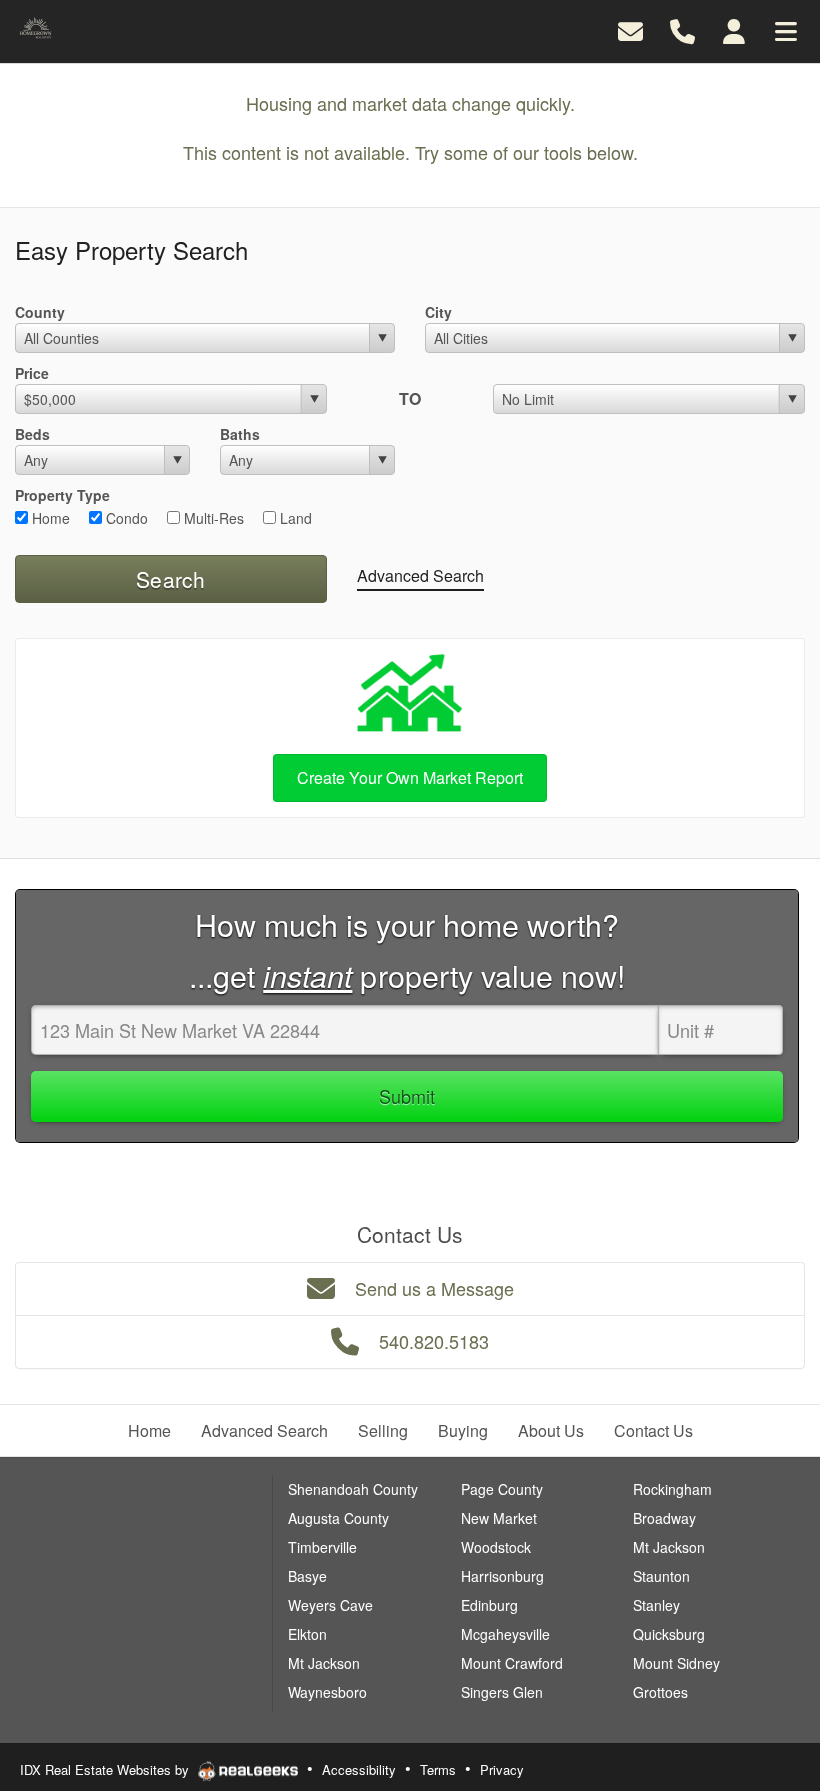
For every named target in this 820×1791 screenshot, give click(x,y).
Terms (438, 1769)
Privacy (502, 1769)
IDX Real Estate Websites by (106, 1769)
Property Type (62, 495)
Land (294, 518)
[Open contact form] (630, 29)
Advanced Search (420, 575)
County (40, 312)
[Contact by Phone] (682, 29)
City (438, 312)
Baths (240, 434)
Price (32, 373)
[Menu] (786, 29)
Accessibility (359, 1769)
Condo (125, 518)
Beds (32, 434)
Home (49, 518)
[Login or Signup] (734, 29)
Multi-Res (212, 518)
